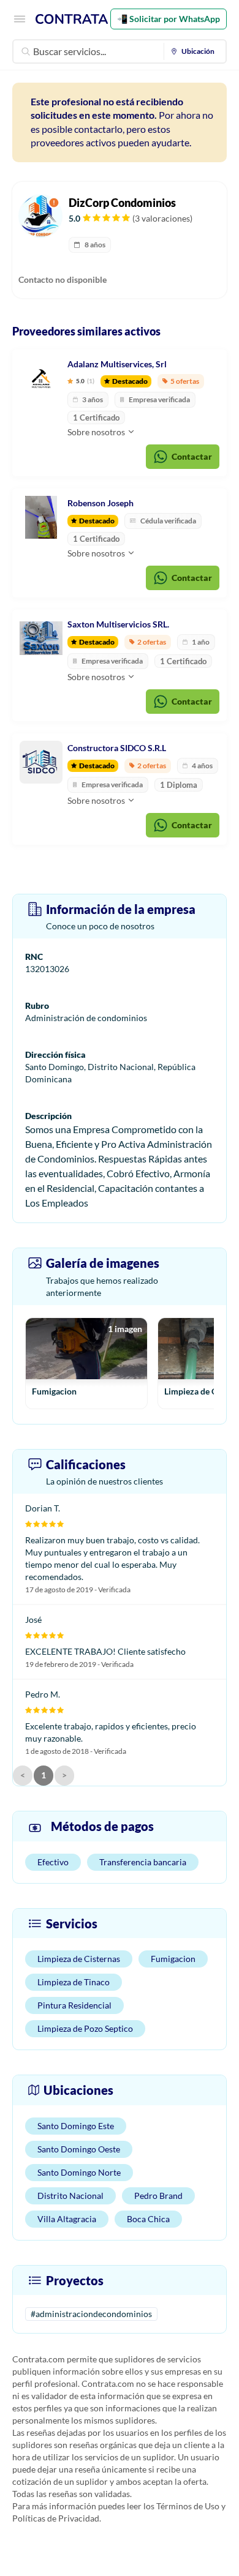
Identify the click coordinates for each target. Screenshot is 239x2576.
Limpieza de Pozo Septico (85, 2028)
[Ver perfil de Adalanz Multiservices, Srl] (41, 378)
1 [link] (44, 1775)
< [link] (23, 1775)
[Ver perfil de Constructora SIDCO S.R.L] (41, 762)
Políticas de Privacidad (56, 2518)
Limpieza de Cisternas (79, 1959)
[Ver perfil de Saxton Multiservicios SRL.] (41, 638)
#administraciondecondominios (91, 2314)
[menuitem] (195, 51)
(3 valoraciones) (162, 218)
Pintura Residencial (74, 2005)
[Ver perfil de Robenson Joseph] (41, 517)
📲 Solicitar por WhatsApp (169, 19)
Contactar (192, 456)
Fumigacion (173, 1959)
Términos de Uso (188, 2506)
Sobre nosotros (97, 432)
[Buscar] (26, 51)
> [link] (64, 1775)
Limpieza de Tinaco (74, 1982)
